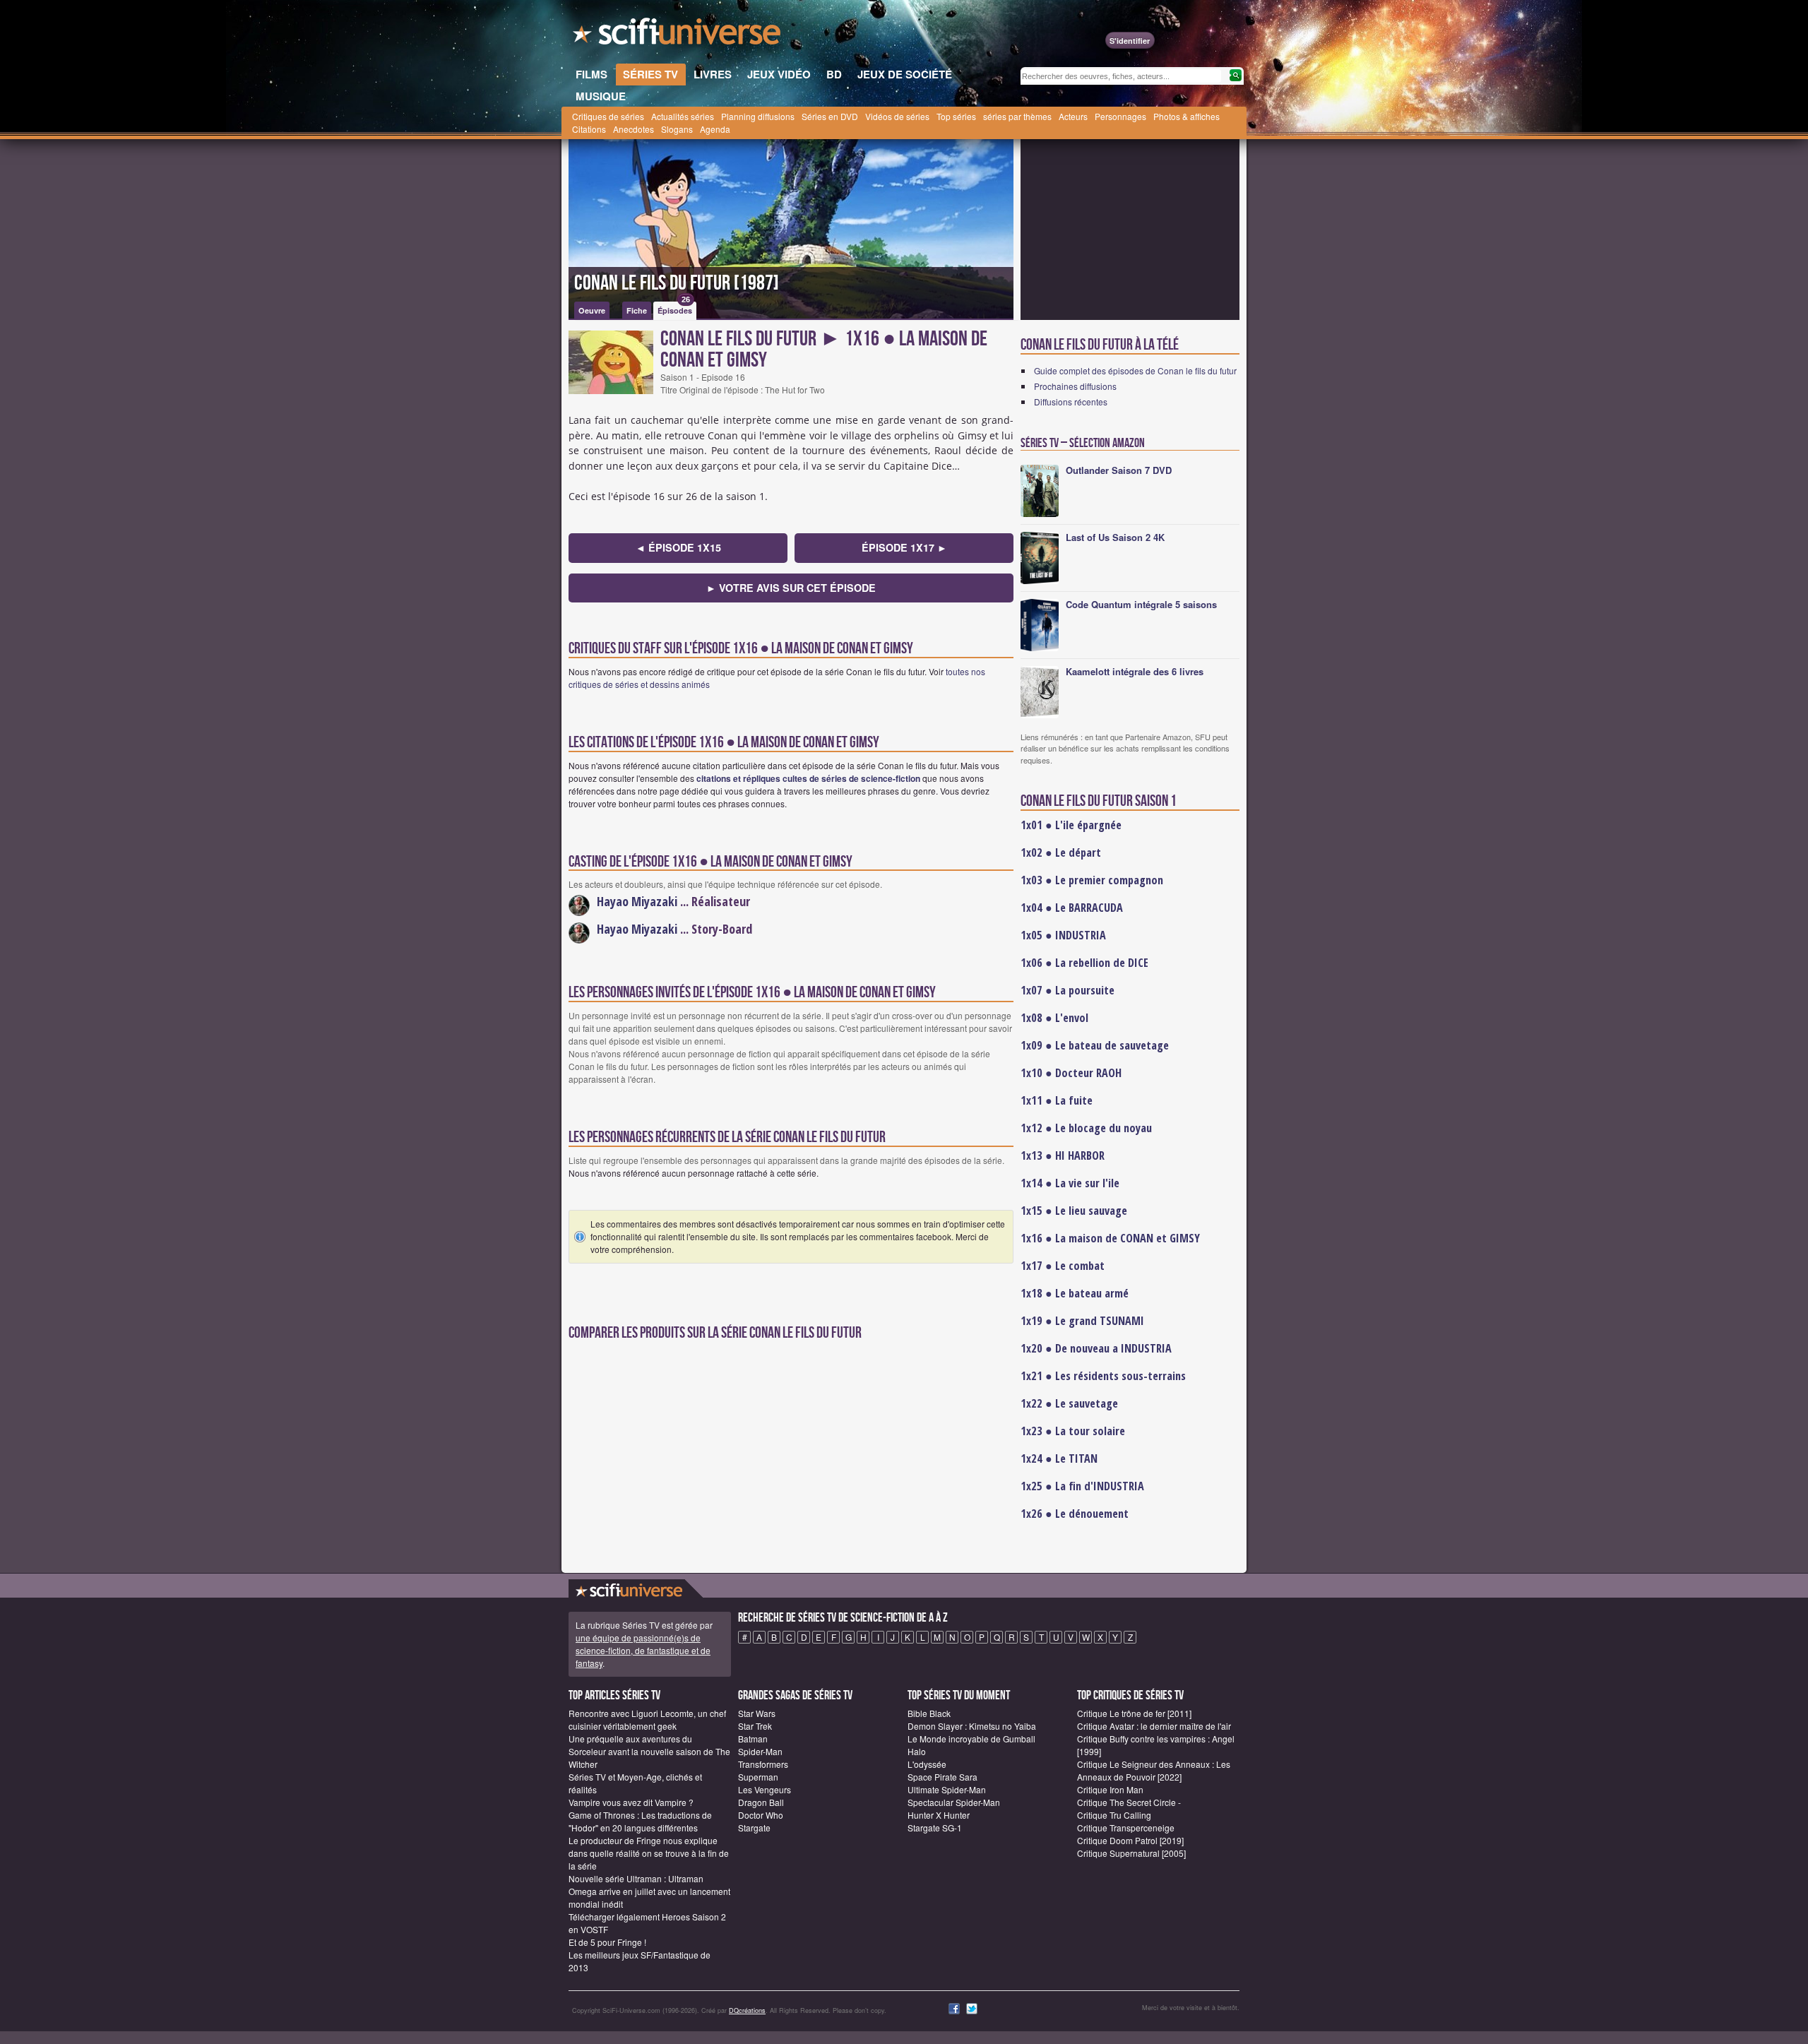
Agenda (715, 129)
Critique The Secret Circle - (1129, 1802)
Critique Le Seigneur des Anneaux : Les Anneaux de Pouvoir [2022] (1154, 1770)
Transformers (763, 1764)
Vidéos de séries (897, 116)
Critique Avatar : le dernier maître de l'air (1154, 1726)
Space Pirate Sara (942, 1777)
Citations (589, 129)
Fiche (637, 310)
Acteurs (1073, 116)
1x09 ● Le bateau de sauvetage (1095, 1045)
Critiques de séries (608, 116)
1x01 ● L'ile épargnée (1071, 825)
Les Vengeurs (765, 1789)
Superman (758, 1777)
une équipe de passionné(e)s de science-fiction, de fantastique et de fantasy (643, 1650)
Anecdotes (634, 129)
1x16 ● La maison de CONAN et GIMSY (1110, 1238)
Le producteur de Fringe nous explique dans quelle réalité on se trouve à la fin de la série (649, 1853)
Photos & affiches (1186, 116)
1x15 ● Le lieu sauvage (1074, 1211)
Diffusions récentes (1071, 402)
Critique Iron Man (1110, 1789)
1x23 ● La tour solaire (1073, 1431)
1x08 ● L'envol (1054, 1018)
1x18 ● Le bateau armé (1075, 1293)
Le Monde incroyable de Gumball (971, 1739)
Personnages (1120, 116)
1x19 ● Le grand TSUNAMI (1082, 1321)
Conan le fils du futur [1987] (677, 283)
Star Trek (755, 1726)
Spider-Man (760, 1751)
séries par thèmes (1017, 116)
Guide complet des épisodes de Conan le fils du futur (1135, 370)
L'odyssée (927, 1764)
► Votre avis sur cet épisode (791, 588)
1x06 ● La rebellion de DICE (1084, 963)
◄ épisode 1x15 (678, 547)
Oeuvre (592, 310)
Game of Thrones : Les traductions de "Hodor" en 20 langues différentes (640, 1821)
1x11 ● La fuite (1057, 1100)
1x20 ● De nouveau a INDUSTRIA (1096, 1348)
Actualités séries (683, 116)
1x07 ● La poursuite (1067, 990)
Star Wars (757, 1713)
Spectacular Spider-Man (954, 1802)
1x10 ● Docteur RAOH (1071, 1073)
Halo (917, 1751)
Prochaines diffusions (1075, 386)
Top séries (956, 116)
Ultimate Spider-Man (947, 1789)
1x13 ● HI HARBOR (1063, 1155)
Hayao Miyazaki (637, 901)
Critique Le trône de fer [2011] (1134, 1713)
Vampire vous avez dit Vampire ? (631, 1802)
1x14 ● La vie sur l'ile (1070, 1183)
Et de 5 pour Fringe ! (607, 1942)
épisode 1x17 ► (904, 547)
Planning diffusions (758, 116)
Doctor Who (761, 1815)
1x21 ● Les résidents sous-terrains (1103, 1376)
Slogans (677, 129)
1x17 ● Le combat (1063, 1266)
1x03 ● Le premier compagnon (1092, 880)
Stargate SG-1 (935, 1828)
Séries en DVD (830, 116)
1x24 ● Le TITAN (1059, 1458)
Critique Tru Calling (1114, 1815)
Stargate (754, 1828)
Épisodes (675, 309)
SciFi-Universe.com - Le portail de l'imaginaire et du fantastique (678, 35)
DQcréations (747, 2010)
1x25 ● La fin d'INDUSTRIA (1082, 1486)
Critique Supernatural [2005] (1131, 1853)
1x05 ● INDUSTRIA (1063, 935)
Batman (753, 1739)
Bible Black (929, 1713)
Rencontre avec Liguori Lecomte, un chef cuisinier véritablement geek (647, 1719)
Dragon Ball (761, 1802)
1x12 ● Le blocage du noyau (1086, 1128)
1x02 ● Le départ (1061, 852)
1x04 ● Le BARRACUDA (1072, 908)
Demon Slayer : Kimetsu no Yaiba (972, 1726)
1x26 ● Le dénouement (1075, 1514)
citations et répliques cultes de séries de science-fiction (808, 778)
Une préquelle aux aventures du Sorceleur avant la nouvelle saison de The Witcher (649, 1751)
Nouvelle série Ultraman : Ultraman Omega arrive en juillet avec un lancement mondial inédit (649, 1891)
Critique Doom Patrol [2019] (1130, 1840)
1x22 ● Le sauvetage (1069, 1403)
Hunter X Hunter (939, 1815)
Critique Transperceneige (1126, 1828)
